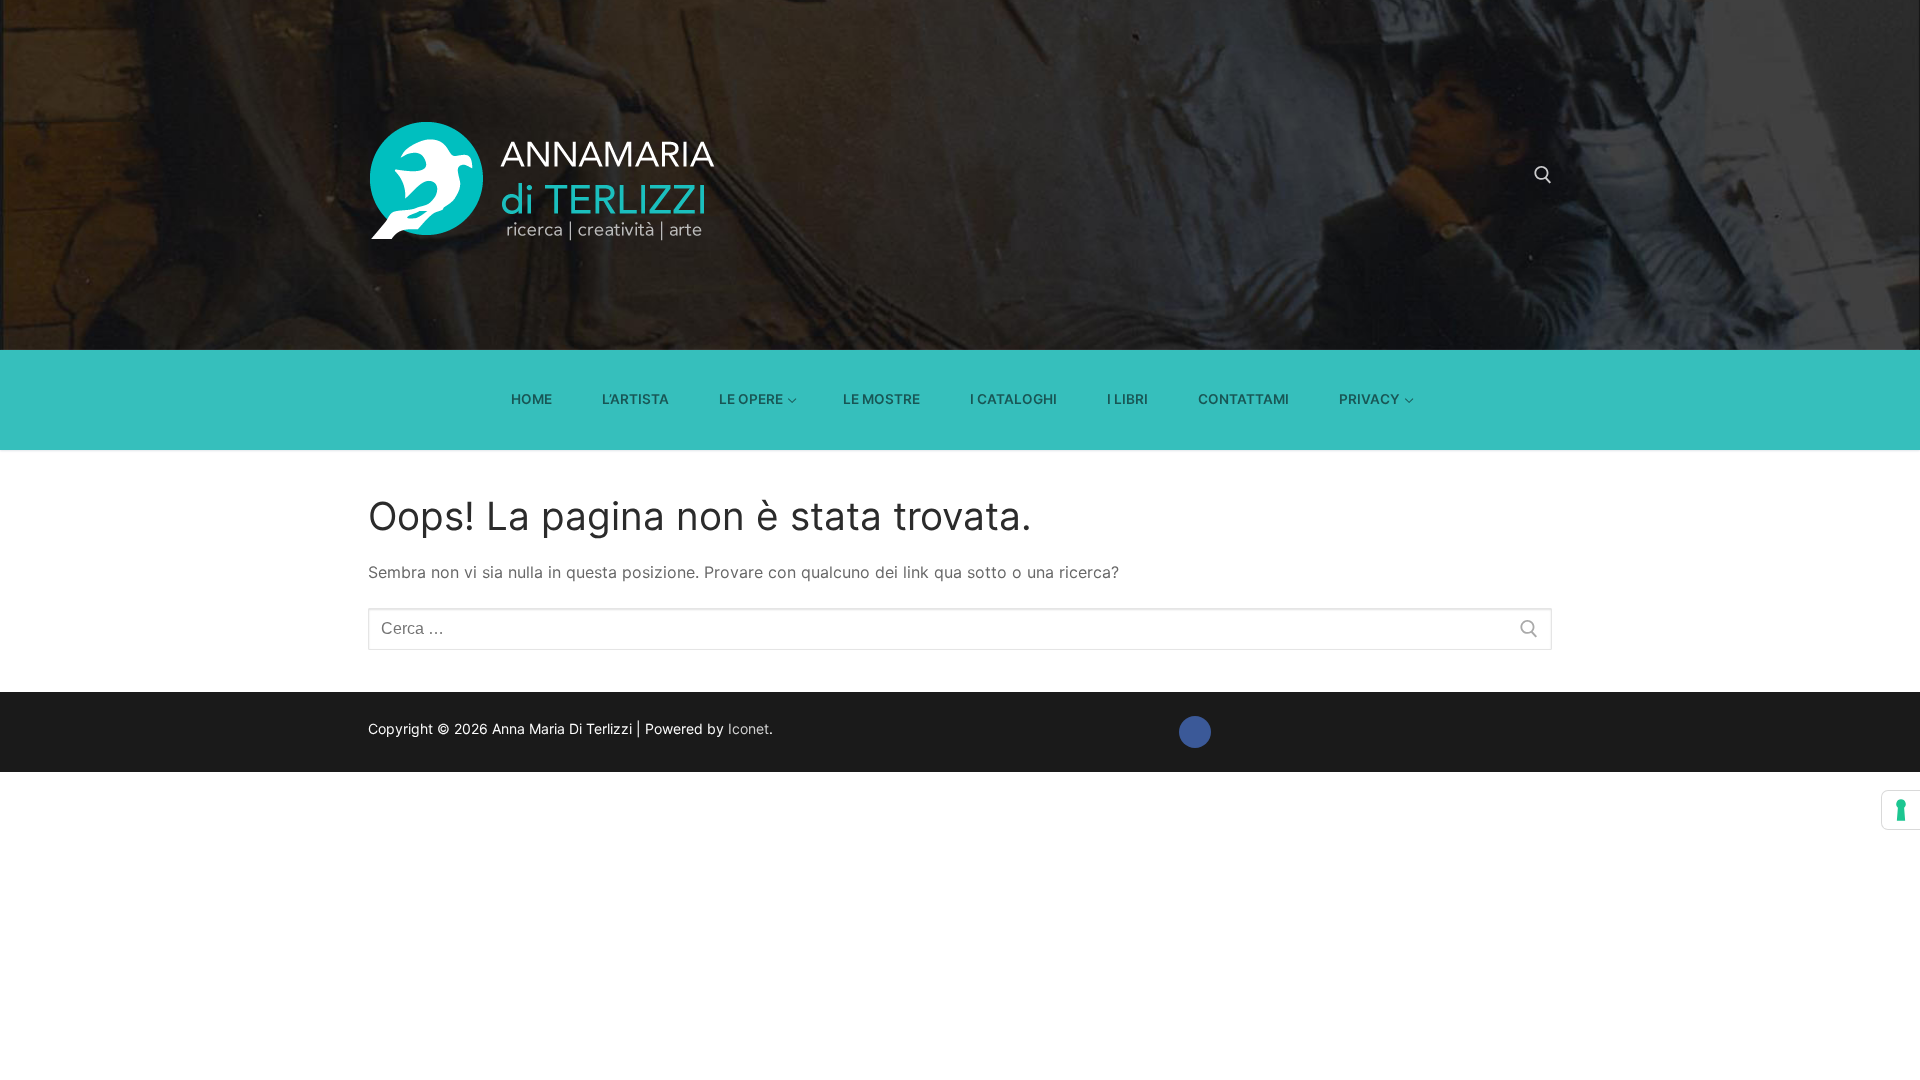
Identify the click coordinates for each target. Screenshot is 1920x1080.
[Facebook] (1195, 732)
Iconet (746, 728)
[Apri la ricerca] (1543, 175)
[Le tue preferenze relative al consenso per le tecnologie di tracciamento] (1901, 810)
